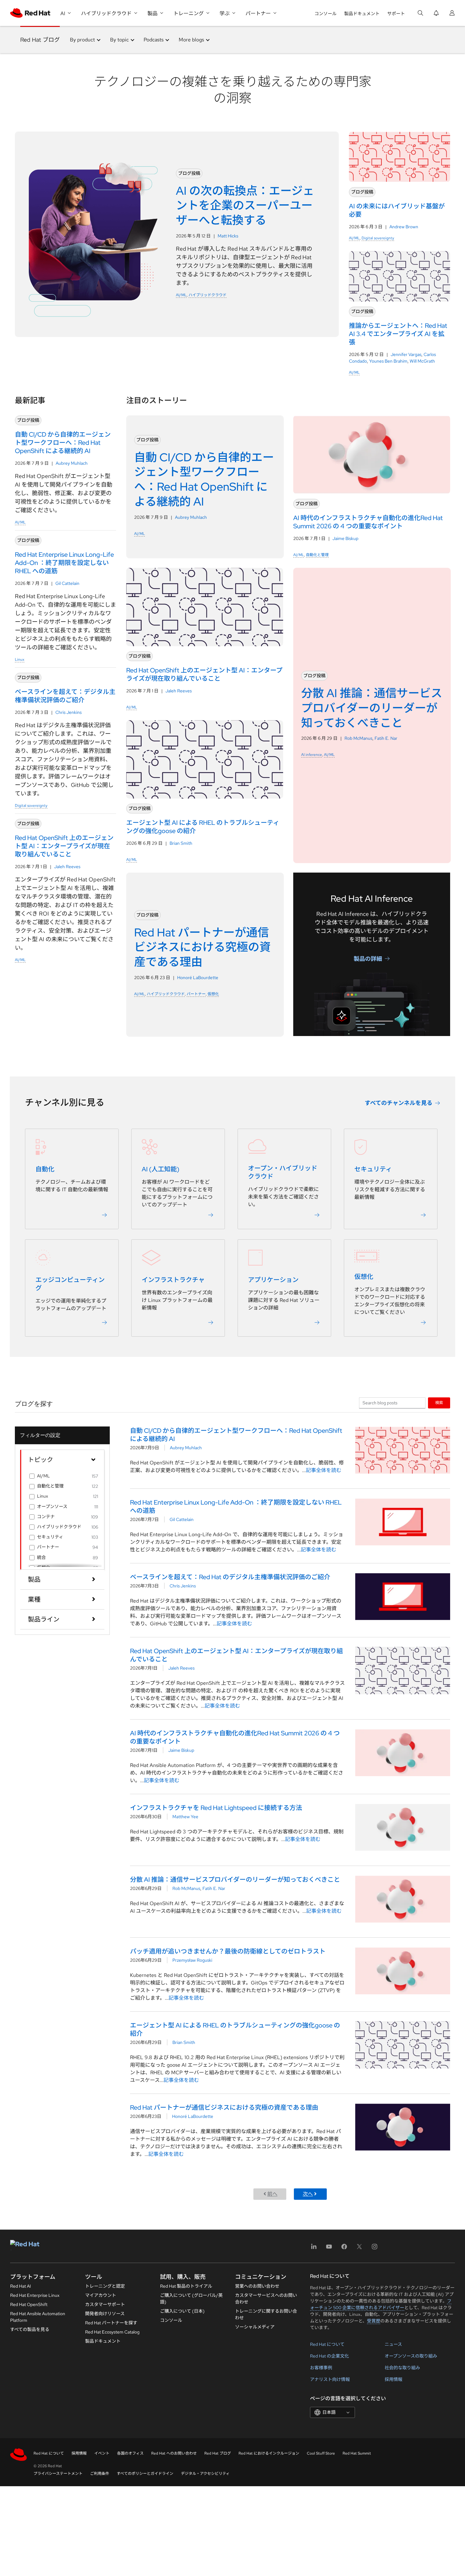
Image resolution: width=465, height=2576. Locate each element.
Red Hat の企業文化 (329, 2356)
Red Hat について (327, 2344)
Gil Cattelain (67, 583)
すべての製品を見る (30, 2329)
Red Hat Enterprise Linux (35, 2295)
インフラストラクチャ (173, 1280)
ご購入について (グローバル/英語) (191, 2299)
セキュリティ (373, 1169)
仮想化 (213, 994)
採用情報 (394, 2379)
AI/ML (181, 295)
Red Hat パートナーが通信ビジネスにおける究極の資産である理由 (224, 2107)
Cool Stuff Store (321, 2453)
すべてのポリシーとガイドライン (145, 2474)
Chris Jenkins (68, 712)
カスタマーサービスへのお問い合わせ (266, 2299)
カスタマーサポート (105, 2304)
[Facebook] (344, 2249)
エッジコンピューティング (70, 1284)
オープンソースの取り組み (411, 2356)
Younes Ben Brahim (388, 361)
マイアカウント (101, 2295)
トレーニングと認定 (105, 2286)
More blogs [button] (191, 40)
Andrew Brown (404, 227)
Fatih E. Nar (386, 738)
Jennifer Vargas (406, 354)
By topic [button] (119, 40)
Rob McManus (358, 738)
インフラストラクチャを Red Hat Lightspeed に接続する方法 (216, 1808)
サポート (396, 14)
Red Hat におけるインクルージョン (269, 2453)
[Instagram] (375, 2249)
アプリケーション (273, 1280)
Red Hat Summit (357, 2453)
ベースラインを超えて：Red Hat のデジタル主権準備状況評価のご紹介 (230, 1577)
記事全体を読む (324, 1470)
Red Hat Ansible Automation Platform (38, 2317)
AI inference (312, 755)
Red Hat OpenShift (29, 2304)
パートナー (196, 994)
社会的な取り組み (402, 2368)
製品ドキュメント (362, 14)
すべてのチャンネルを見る (399, 1103)
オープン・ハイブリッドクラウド (283, 1172)
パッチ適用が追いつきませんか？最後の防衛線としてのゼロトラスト (228, 1951)
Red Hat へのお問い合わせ (174, 2453)
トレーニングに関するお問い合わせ (266, 2314)
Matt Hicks (228, 236)
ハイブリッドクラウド (208, 295)
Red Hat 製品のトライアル (186, 2286)
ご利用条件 (100, 2474)
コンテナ (46, 1517)
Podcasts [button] (154, 40)
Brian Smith (181, 843)
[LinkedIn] (314, 2249)
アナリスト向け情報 (330, 2379)
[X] (359, 2249)
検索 (439, 1403)
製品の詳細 (368, 958)
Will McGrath (422, 361)
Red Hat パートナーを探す (111, 2323)
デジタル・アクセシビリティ (205, 2474)
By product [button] (82, 40)
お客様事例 (321, 2368)
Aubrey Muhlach (72, 463)
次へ (308, 2194)
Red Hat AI (21, 2286)
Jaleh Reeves (67, 867)
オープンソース (52, 1506)
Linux (20, 659)
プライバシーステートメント (58, 2474)
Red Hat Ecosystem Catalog (112, 2332)
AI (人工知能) (161, 1169)
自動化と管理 (317, 555)
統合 (41, 1557)
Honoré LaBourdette (198, 978)
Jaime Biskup (345, 538)
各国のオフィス (130, 2453)
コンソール (325, 14)
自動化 (45, 1169)
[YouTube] (329, 2249)
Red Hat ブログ (40, 40)
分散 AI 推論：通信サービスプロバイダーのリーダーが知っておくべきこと (235, 1880)
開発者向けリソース (105, 2314)
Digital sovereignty (378, 238)
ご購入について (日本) (182, 2311)
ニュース (393, 2344)
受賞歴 (374, 2321)
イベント (102, 2453)
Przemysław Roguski (192, 1960)
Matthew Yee (185, 1817)
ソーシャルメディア (255, 2327)
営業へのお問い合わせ (257, 2286)
